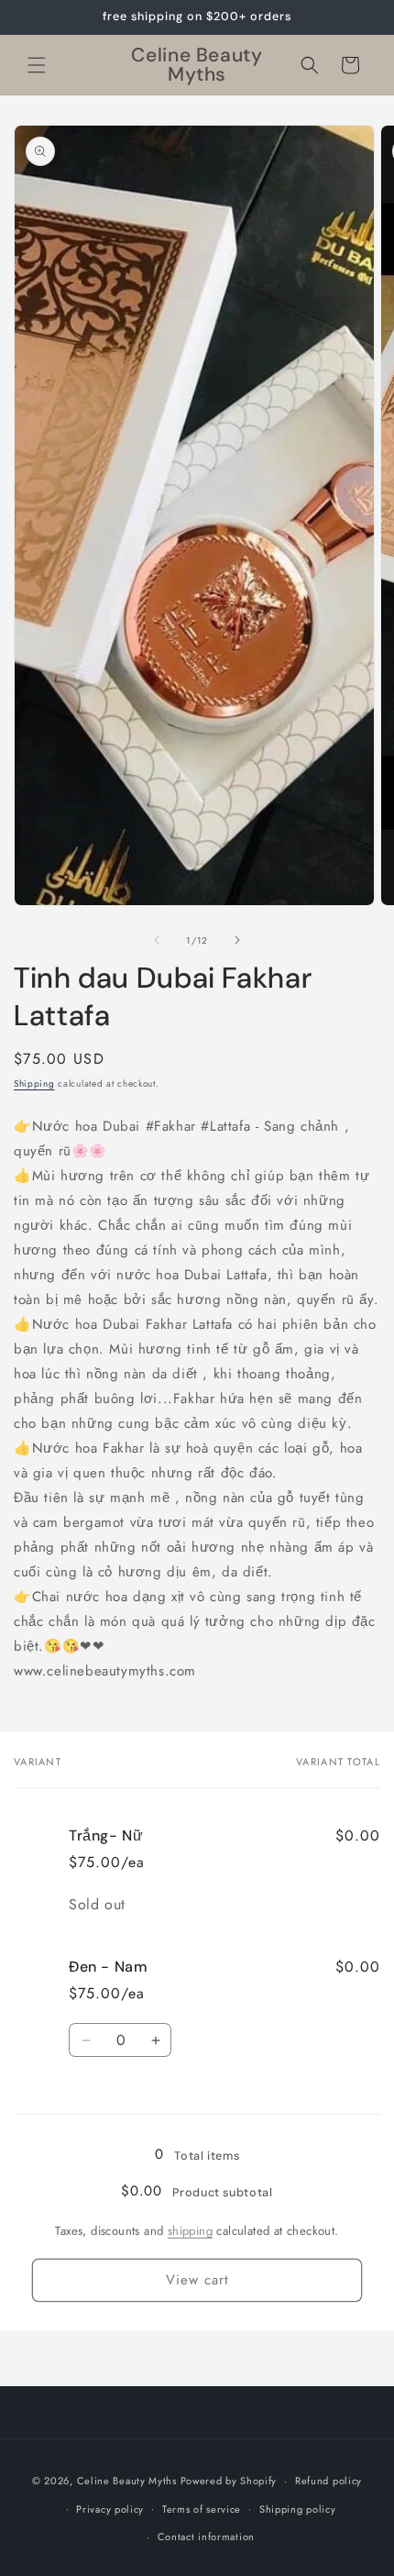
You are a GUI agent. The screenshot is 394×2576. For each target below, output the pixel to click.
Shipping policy (298, 2509)
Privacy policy (110, 2509)
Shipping (34, 1083)
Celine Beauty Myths (127, 2481)
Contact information (206, 2537)
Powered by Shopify (229, 2481)
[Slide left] (157, 940)
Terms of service (202, 2509)
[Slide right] (237, 940)
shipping (190, 2231)
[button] (37, 65)
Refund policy (328, 2481)
